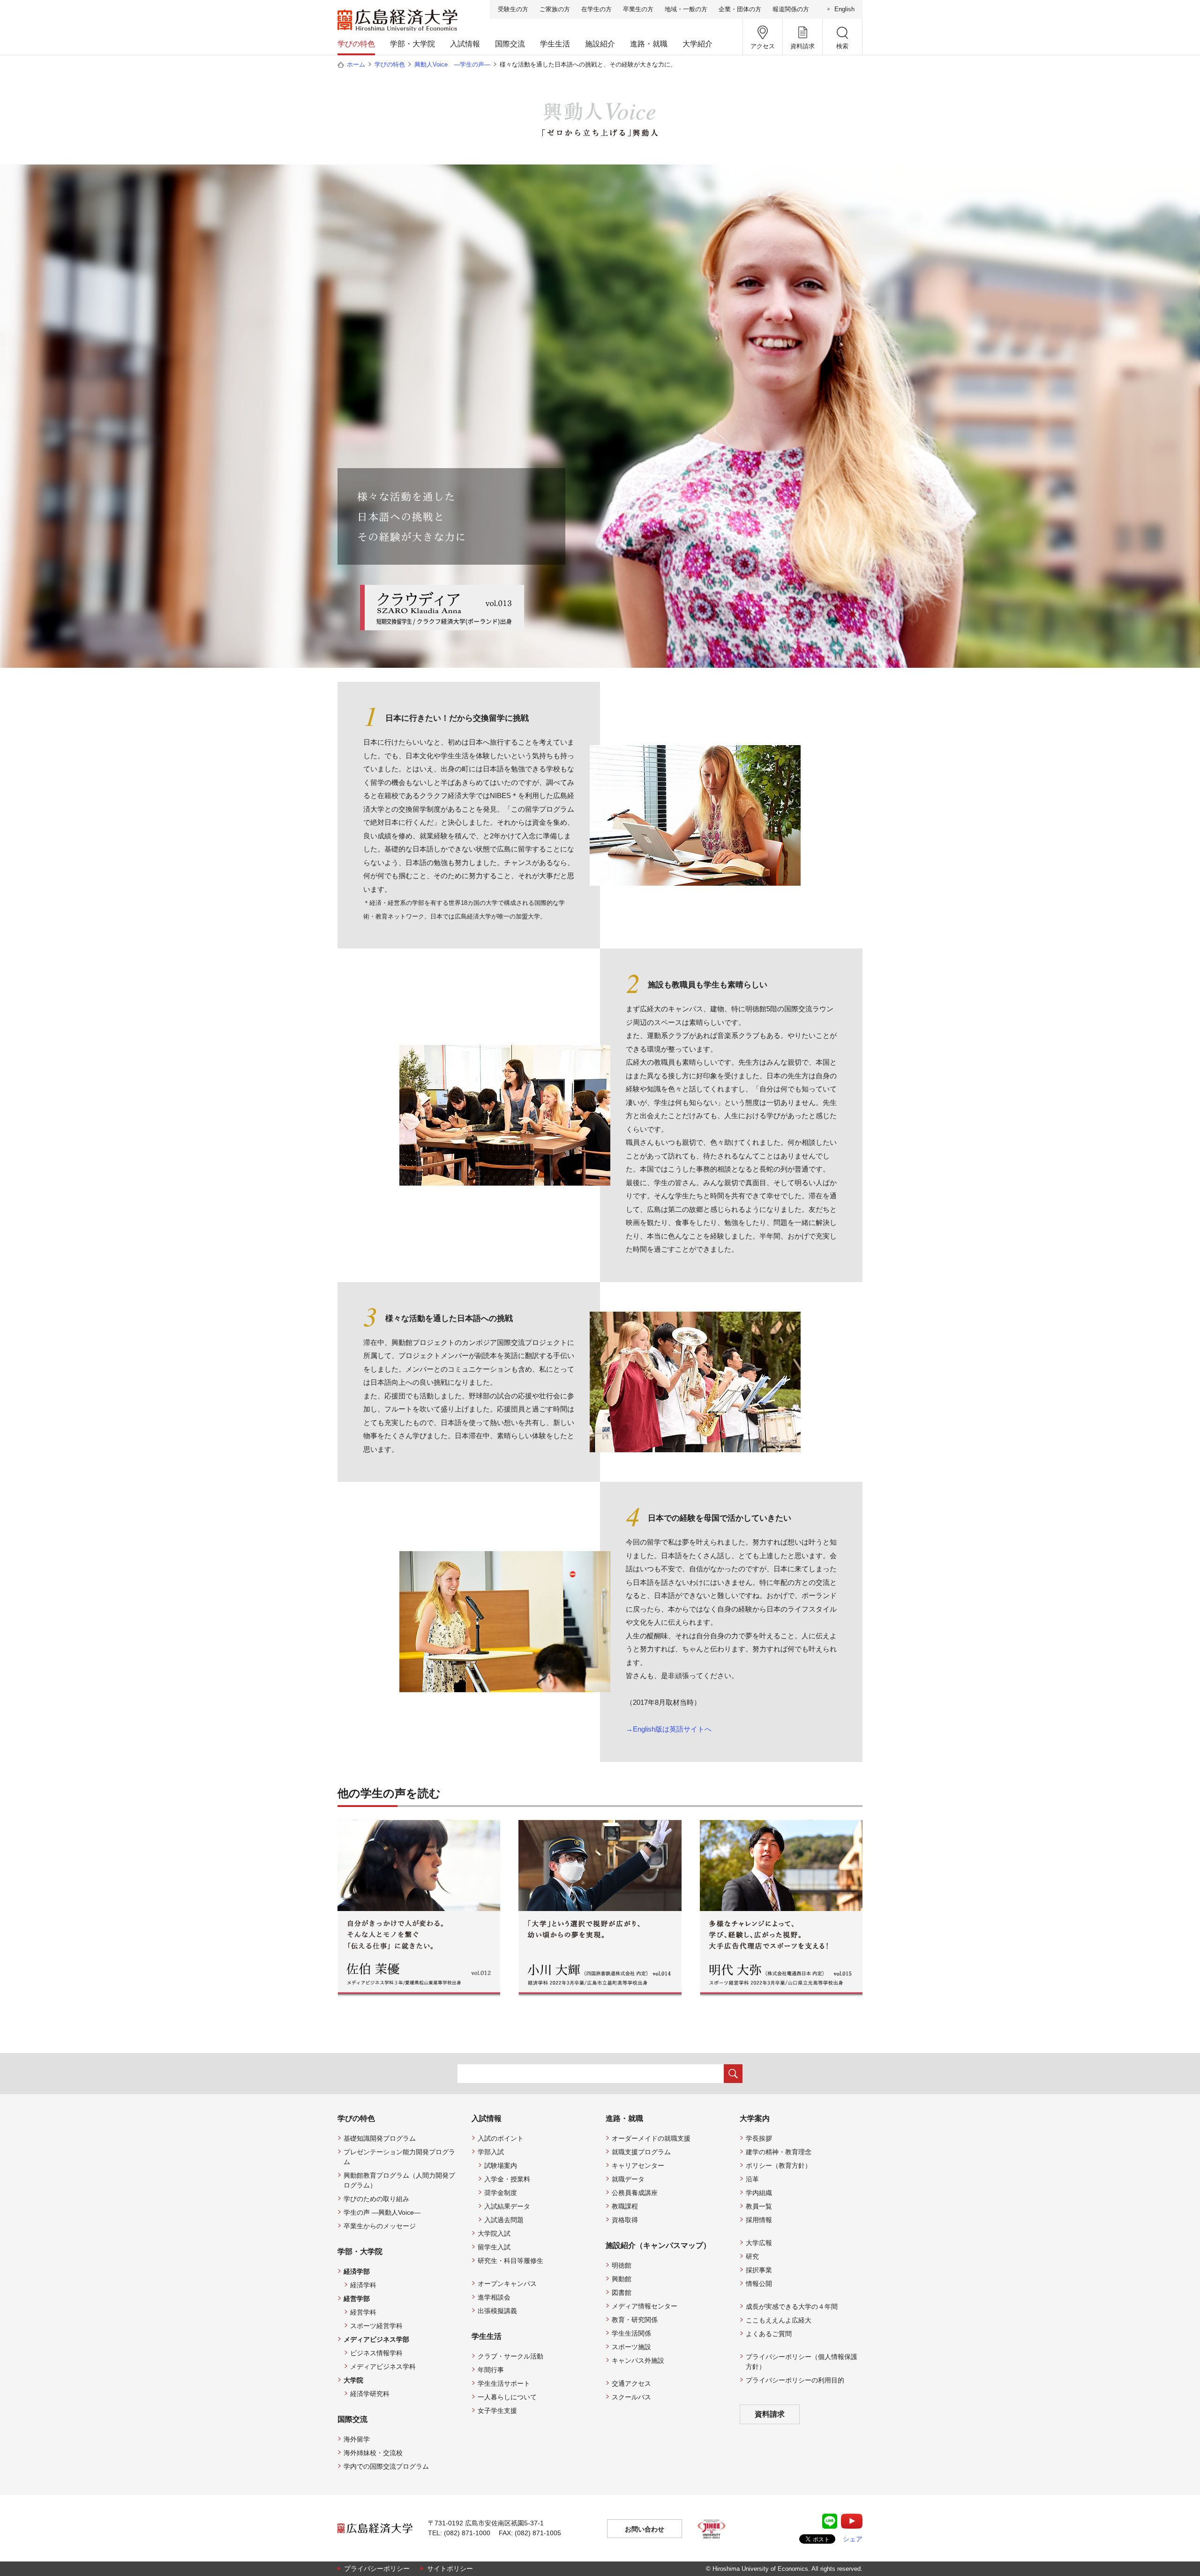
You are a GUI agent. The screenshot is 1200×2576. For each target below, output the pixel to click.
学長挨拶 (759, 2138)
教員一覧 (759, 2206)
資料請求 (770, 2414)
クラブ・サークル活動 (510, 2356)
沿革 (752, 2179)
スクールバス (631, 2397)
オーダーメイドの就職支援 (651, 2138)
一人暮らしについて (507, 2397)
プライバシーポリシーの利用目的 (795, 2380)
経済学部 (357, 2271)
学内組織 (759, 2193)
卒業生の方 (638, 9)
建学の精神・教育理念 (779, 2152)
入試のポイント (501, 2138)
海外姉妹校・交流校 (373, 2453)
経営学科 (363, 2312)
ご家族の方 (555, 9)
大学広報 (759, 2243)
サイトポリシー (450, 2569)
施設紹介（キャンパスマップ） (658, 2245)
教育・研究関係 (635, 2320)
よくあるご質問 (769, 2334)
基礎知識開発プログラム (380, 2138)
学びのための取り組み (376, 2199)
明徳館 (622, 2265)
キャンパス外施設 (638, 2360)
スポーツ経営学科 (376, 2326)
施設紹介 (600, 44)
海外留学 (357, 2439)
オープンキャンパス (507, 2284)
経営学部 (357, 2299)
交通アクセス (631, 2383)
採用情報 (759, 2220)
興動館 (622, 2279)
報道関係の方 (791, 9)
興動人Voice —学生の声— (452, 64)
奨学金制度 (501, 2193)
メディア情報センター (645, 2306)
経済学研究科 (370, 2394)
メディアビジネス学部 (376, 2339)
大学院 (353, 2380)
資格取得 (625, 2220)
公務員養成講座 (635, 2193)
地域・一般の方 (686, 9)
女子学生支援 (497, 2411)
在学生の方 (596, 9)
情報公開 (759, 2284)
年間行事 (491, 2370)
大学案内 (755, 2118)
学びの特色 (356, 44)
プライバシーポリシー (377, 2569)
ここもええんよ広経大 (779, 2320)
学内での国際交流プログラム (386, 2466)
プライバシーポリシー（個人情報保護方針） (802, 2362)
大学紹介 (697, 44)
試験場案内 (501, 2165)
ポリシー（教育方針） (779, 2165)
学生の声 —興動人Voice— (382, 2212)
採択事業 (759, 2270)
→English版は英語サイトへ (669, 1729)
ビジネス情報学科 (376, 2353)
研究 (752, 2256)
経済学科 (363, 2285)
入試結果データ (507, 2206)
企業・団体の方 (740, 9)
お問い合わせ (645, 2529)
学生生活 (555, 44)
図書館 (622, 2292)
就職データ (628, 2179)
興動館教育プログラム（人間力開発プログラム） (399, 2180)
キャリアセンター (638, 2165)
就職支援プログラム (641, 2152)
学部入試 (491, 2152)
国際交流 (510, 44)
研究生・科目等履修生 (510, 2261)
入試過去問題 (504, 2220)
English (844, 9)
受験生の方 (513, 9)
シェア (853, 2539)
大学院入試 (494, 2233)
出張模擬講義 (497, 2311)
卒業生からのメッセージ (380, 2226)
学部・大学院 (412, 44)
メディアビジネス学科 (383, 2367)
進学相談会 (494, 2297)
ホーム (356, 64)
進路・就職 (649, 44)
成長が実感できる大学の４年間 (792, 2307)
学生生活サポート (504, 2383)
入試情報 (465, 44)
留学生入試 (494, 2247)
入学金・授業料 (507, 2179)
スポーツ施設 (631, 2347)
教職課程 (625, 2206)
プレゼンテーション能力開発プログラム (399, 2157)
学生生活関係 (631, 2333)
